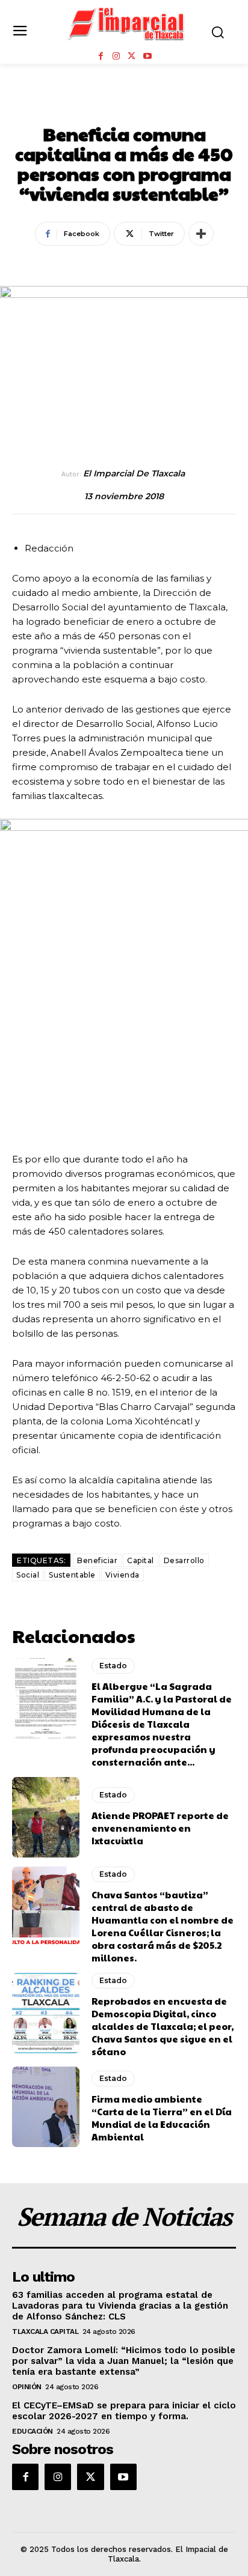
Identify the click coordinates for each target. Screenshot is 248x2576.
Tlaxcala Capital (45, 2331)
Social (28, 1575)
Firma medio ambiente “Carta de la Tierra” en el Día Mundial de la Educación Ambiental (162, 2118)
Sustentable (72, 1575)
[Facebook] (101, 56)
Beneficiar (97, 1560)
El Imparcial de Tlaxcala (134, 474)
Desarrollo (184, 1560)
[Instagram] (116, 56)
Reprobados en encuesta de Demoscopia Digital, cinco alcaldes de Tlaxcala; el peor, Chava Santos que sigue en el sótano (163, 2026)
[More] (201, 234)
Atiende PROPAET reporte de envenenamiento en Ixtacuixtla (160, 1828)
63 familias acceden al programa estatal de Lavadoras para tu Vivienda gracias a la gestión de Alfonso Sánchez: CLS (120, 2306)
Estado (124, 108)
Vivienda (122, 1575)
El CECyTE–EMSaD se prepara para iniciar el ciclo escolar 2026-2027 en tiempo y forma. (124, 2411)
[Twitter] (132, 56)
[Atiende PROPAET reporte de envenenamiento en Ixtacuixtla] (46, 1817)
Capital (141, 1560)
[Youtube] (147, 56)
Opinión (27, 2387)
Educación (33, 2431)
